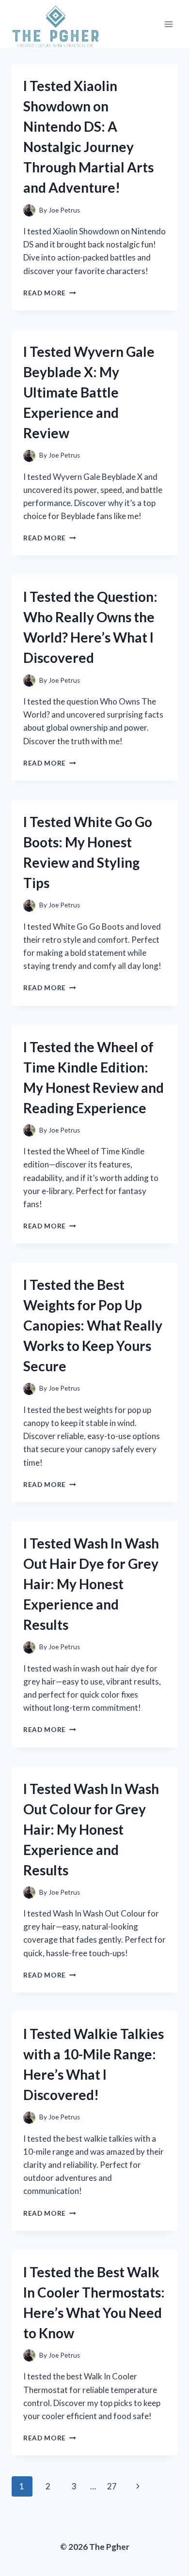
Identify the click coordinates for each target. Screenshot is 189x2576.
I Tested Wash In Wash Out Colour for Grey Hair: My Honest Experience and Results (91, 1829)
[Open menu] (168, 24)
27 (112, 2486)
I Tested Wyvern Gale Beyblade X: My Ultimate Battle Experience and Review (89, 392)
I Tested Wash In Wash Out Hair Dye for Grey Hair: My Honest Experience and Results (91, 1584)
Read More (50, 293)
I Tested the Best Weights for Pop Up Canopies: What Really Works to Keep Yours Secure (93, 1325)
